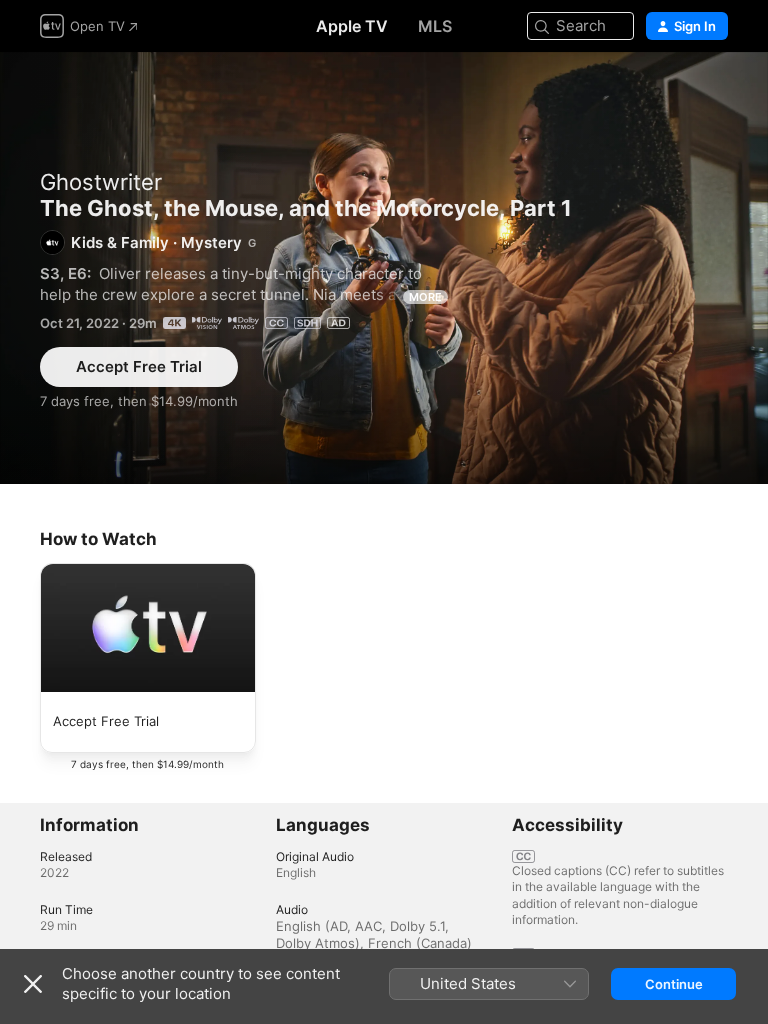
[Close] (33, 984)
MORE (425, 297)
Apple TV (352, 26)
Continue (674, 984)
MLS (435, 26)
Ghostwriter (101, 182)
